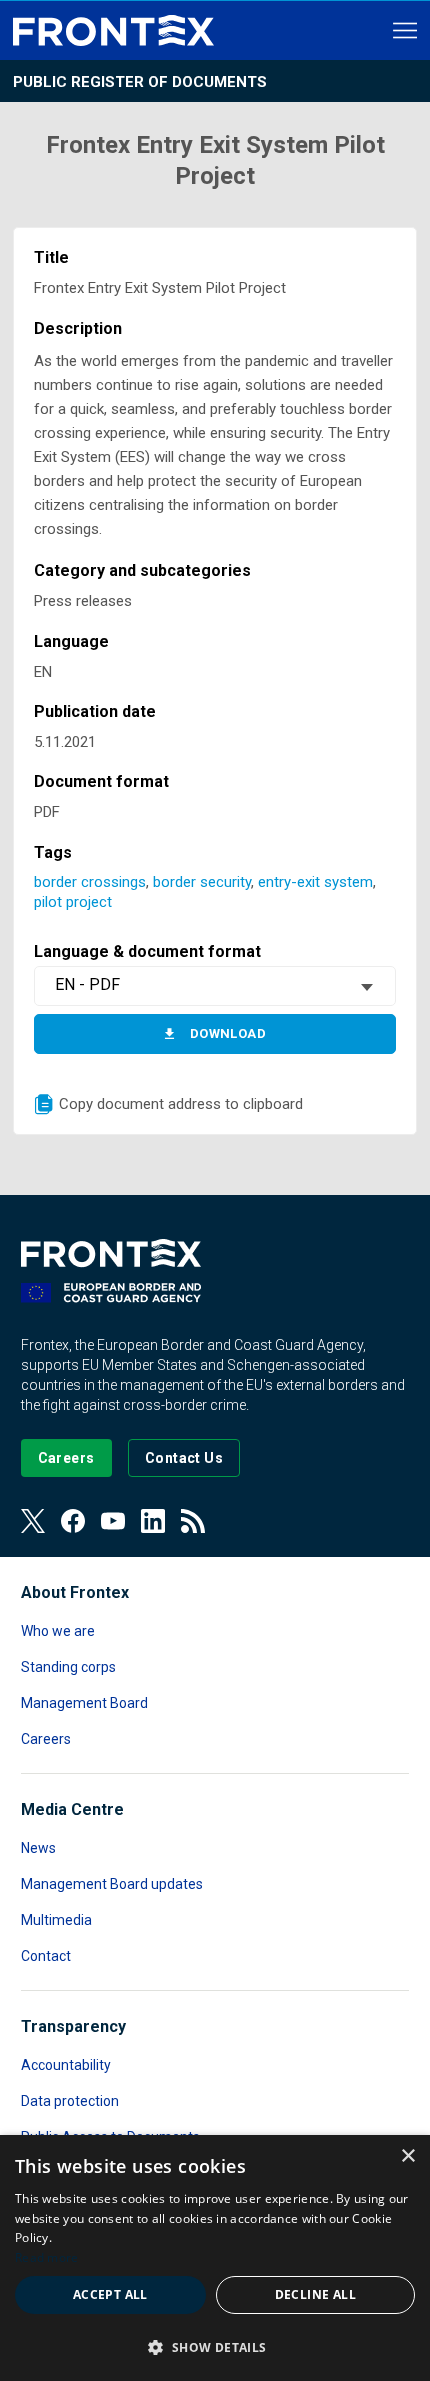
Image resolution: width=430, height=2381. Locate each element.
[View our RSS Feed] (193, 1521)
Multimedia (56, 1920)
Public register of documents (140, 82)
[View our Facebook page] (73, 1521)
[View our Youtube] (113, 1521)
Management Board (84, 1703)
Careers (46, 1739)
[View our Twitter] (33, 1521)
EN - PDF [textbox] (87, 984)
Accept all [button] (110, 2294)
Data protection (70, 2101)
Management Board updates (112, 1884)
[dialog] (215, 2258)
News (38, 1848)
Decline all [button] (315, 2294)
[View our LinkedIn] (153, 1521)
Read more (47, 2257)
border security (202, 882)
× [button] (407, 2156)
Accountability (66, 2065)
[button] (215, 2346)
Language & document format (147, 951)
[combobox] (215, 986)
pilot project (73, 902)
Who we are (58, 1631)
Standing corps (68, 1667)
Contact (46, 1956)
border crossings (90, 882)
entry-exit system (315, 882)
